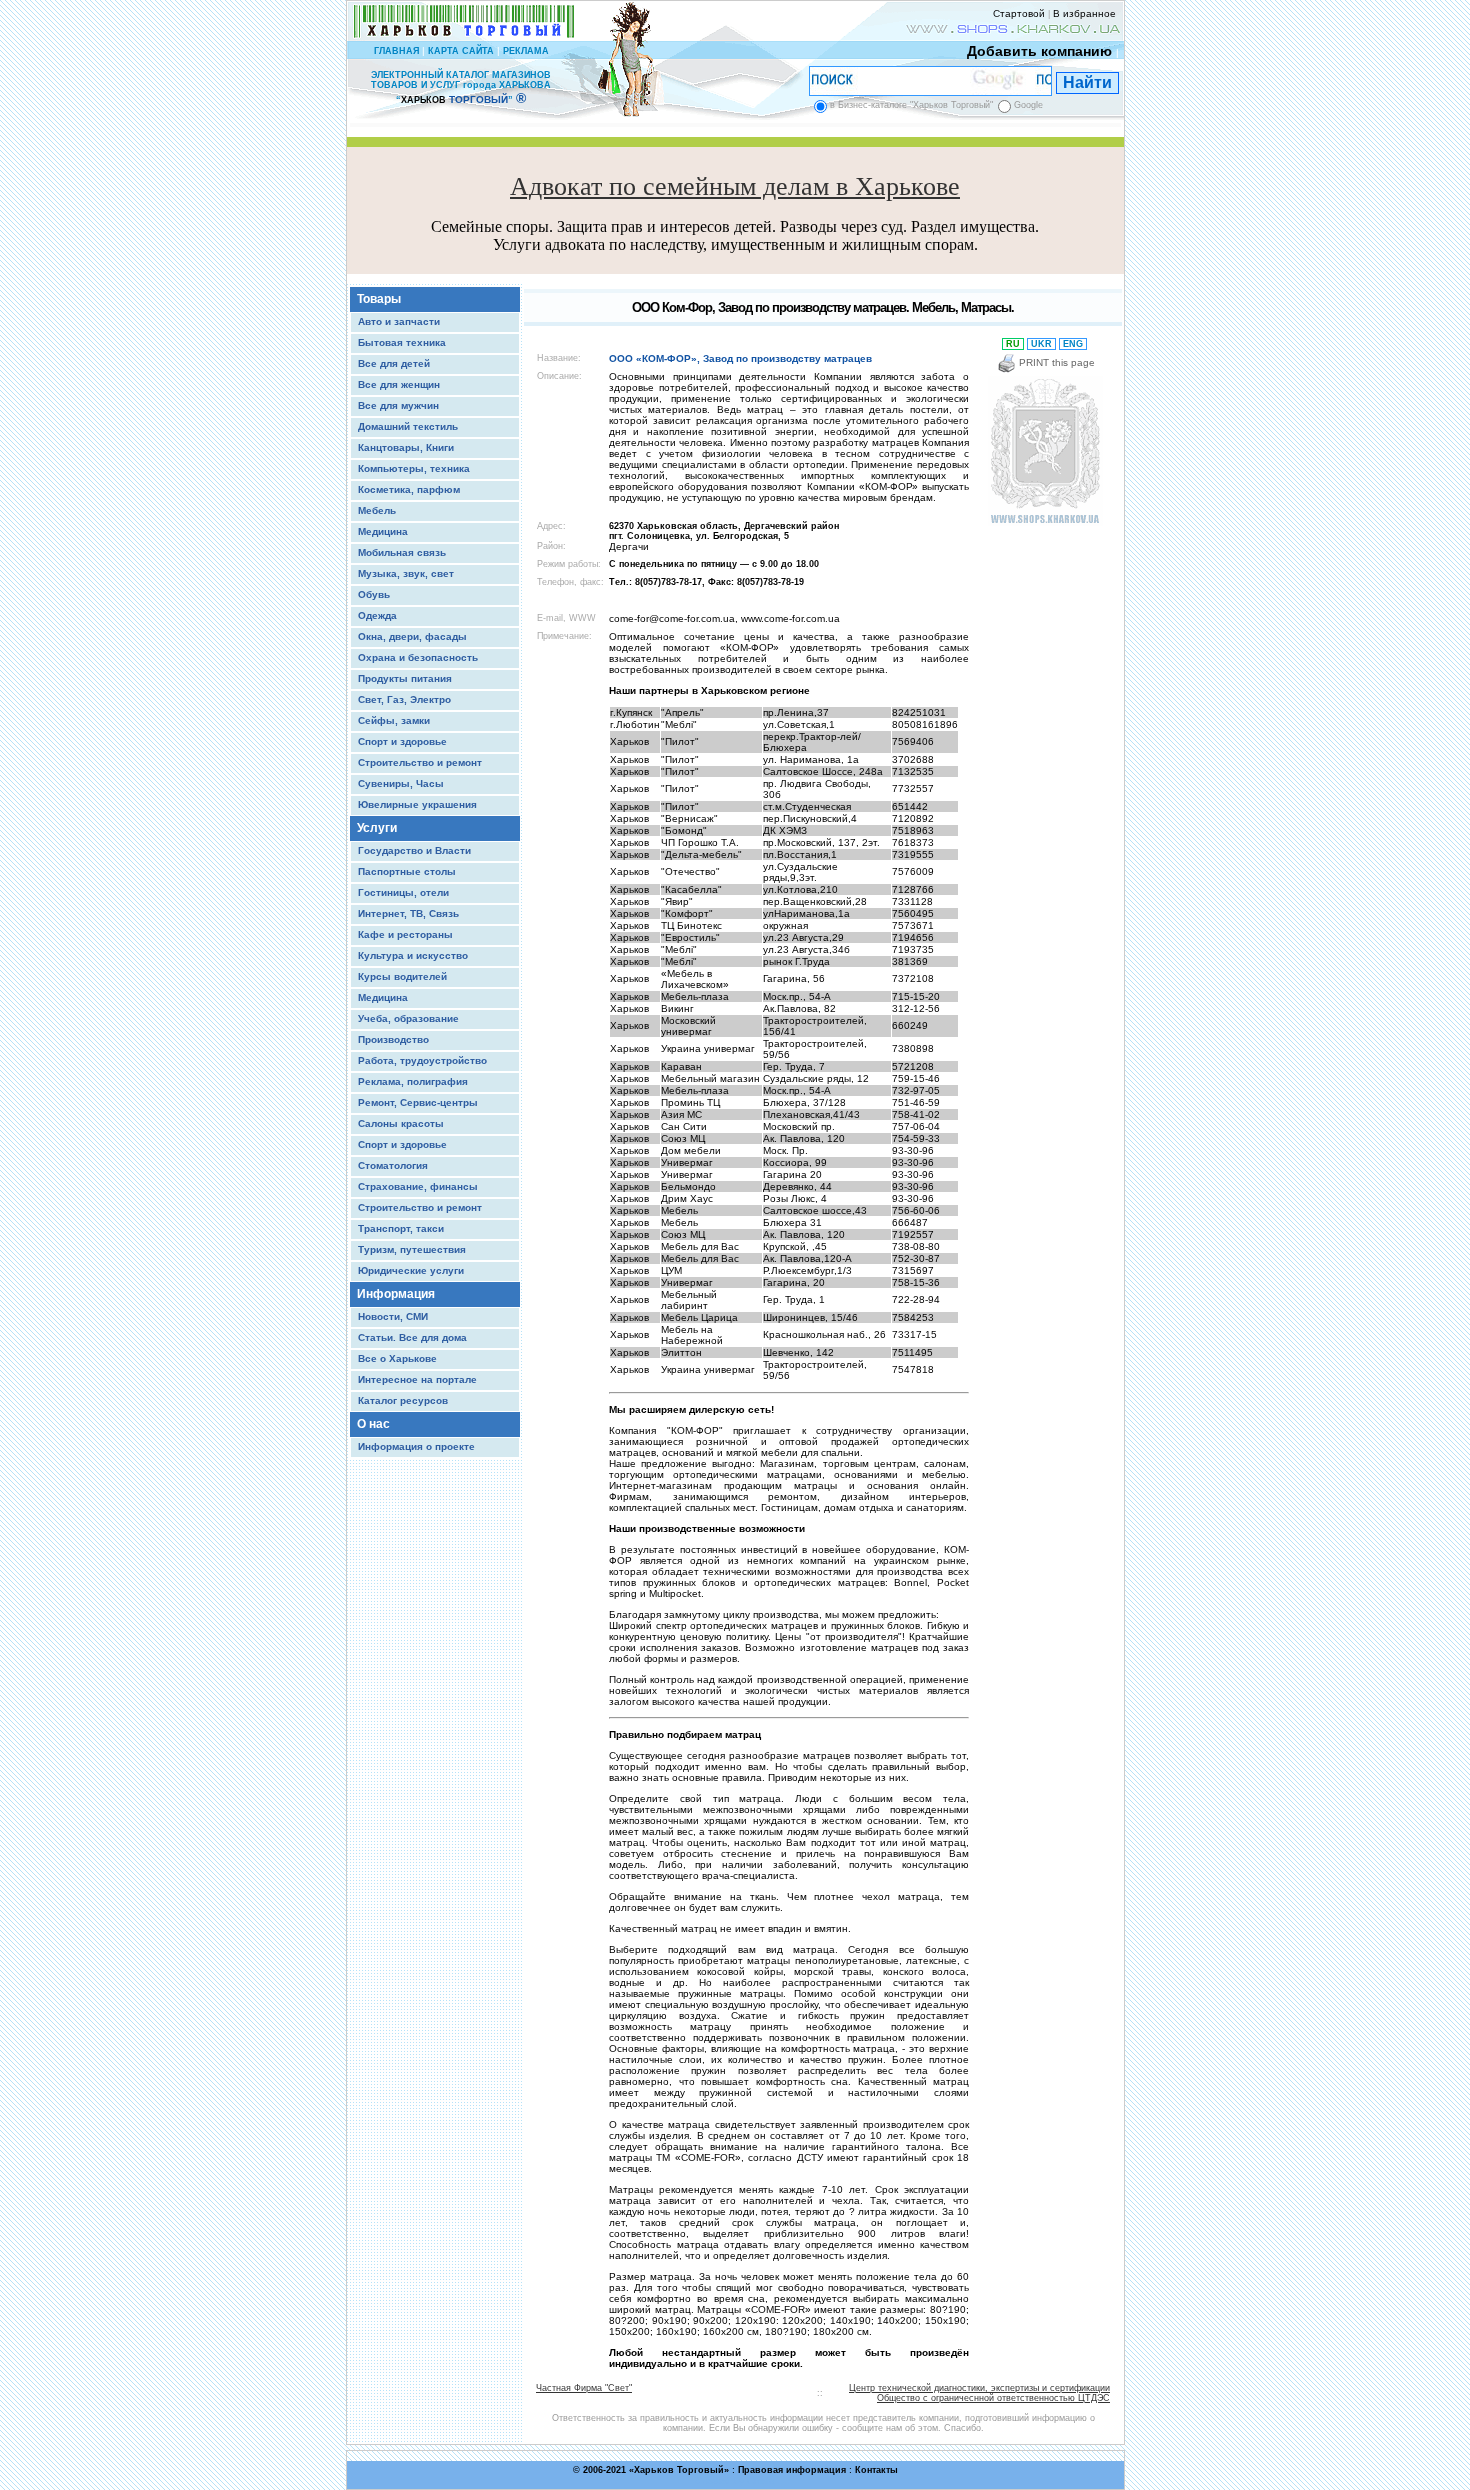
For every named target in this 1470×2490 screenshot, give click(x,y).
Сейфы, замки (394, 720)
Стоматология (393, 1165)
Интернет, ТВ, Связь (408, 913)
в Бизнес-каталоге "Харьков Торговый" (911, 105)
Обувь (374, 594)
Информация (396, 1294)
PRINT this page (1055, 362)
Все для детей (394, 363)
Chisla (761, 2480)
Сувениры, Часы (401, 783)
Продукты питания (405, 678)
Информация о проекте (416, 1446)
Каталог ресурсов (403, 1400)
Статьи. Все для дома (412, 1337)
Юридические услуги (411, 1270)
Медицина (383, 531)
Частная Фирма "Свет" (584, 2388)
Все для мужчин (398, 405)
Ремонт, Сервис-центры (418, 1102)
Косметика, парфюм (409, 489)
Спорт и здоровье (402, 741)
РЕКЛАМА (526, 51)
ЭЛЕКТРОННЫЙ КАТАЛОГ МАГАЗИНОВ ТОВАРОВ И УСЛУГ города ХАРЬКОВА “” (461, 87)
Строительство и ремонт (420, 762)
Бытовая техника (402, 342)
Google (1028, 105)
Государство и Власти (414, 850)
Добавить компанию (1039, 51)
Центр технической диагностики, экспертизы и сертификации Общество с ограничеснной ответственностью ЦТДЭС (979, 2393)
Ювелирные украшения (417, 804)
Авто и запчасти (399, 321)
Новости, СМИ (393, 1316)
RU (1013, 344)
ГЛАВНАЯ (396, 51)
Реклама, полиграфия (413, 1081)
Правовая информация (792, 2470)
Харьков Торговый (679, 2470)
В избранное (1084, 13)
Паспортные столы (407, 871)
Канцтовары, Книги (406, 447)
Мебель (377, 510)
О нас (373, 1424)
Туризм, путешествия (412, 1249)
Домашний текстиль (408, 426)
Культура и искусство (413, 955)
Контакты (876, 2470)
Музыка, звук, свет (406, 573)
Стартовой (1019, 13)
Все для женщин (399, 384)
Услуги (377, 828)
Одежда (377, 615)
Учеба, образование (408, 1018)
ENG (1073, 344)
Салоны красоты (401, 1123)
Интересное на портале (417, 1379)
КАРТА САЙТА (461, 51)
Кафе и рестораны (405, 934)
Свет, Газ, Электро (404, 699)
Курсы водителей (402, 976)
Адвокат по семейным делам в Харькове (735, 186)
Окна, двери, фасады (412, 636)
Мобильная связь (402, 552)
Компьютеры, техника (414, 468)
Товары (379, 299)
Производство (393, 1039)
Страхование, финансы (418, 1186)
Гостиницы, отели (403, 892)
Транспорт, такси (401, 1228)
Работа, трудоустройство (422, 1060)
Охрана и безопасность (418, 657)
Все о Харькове (397, 1358)
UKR (1041, 344)
